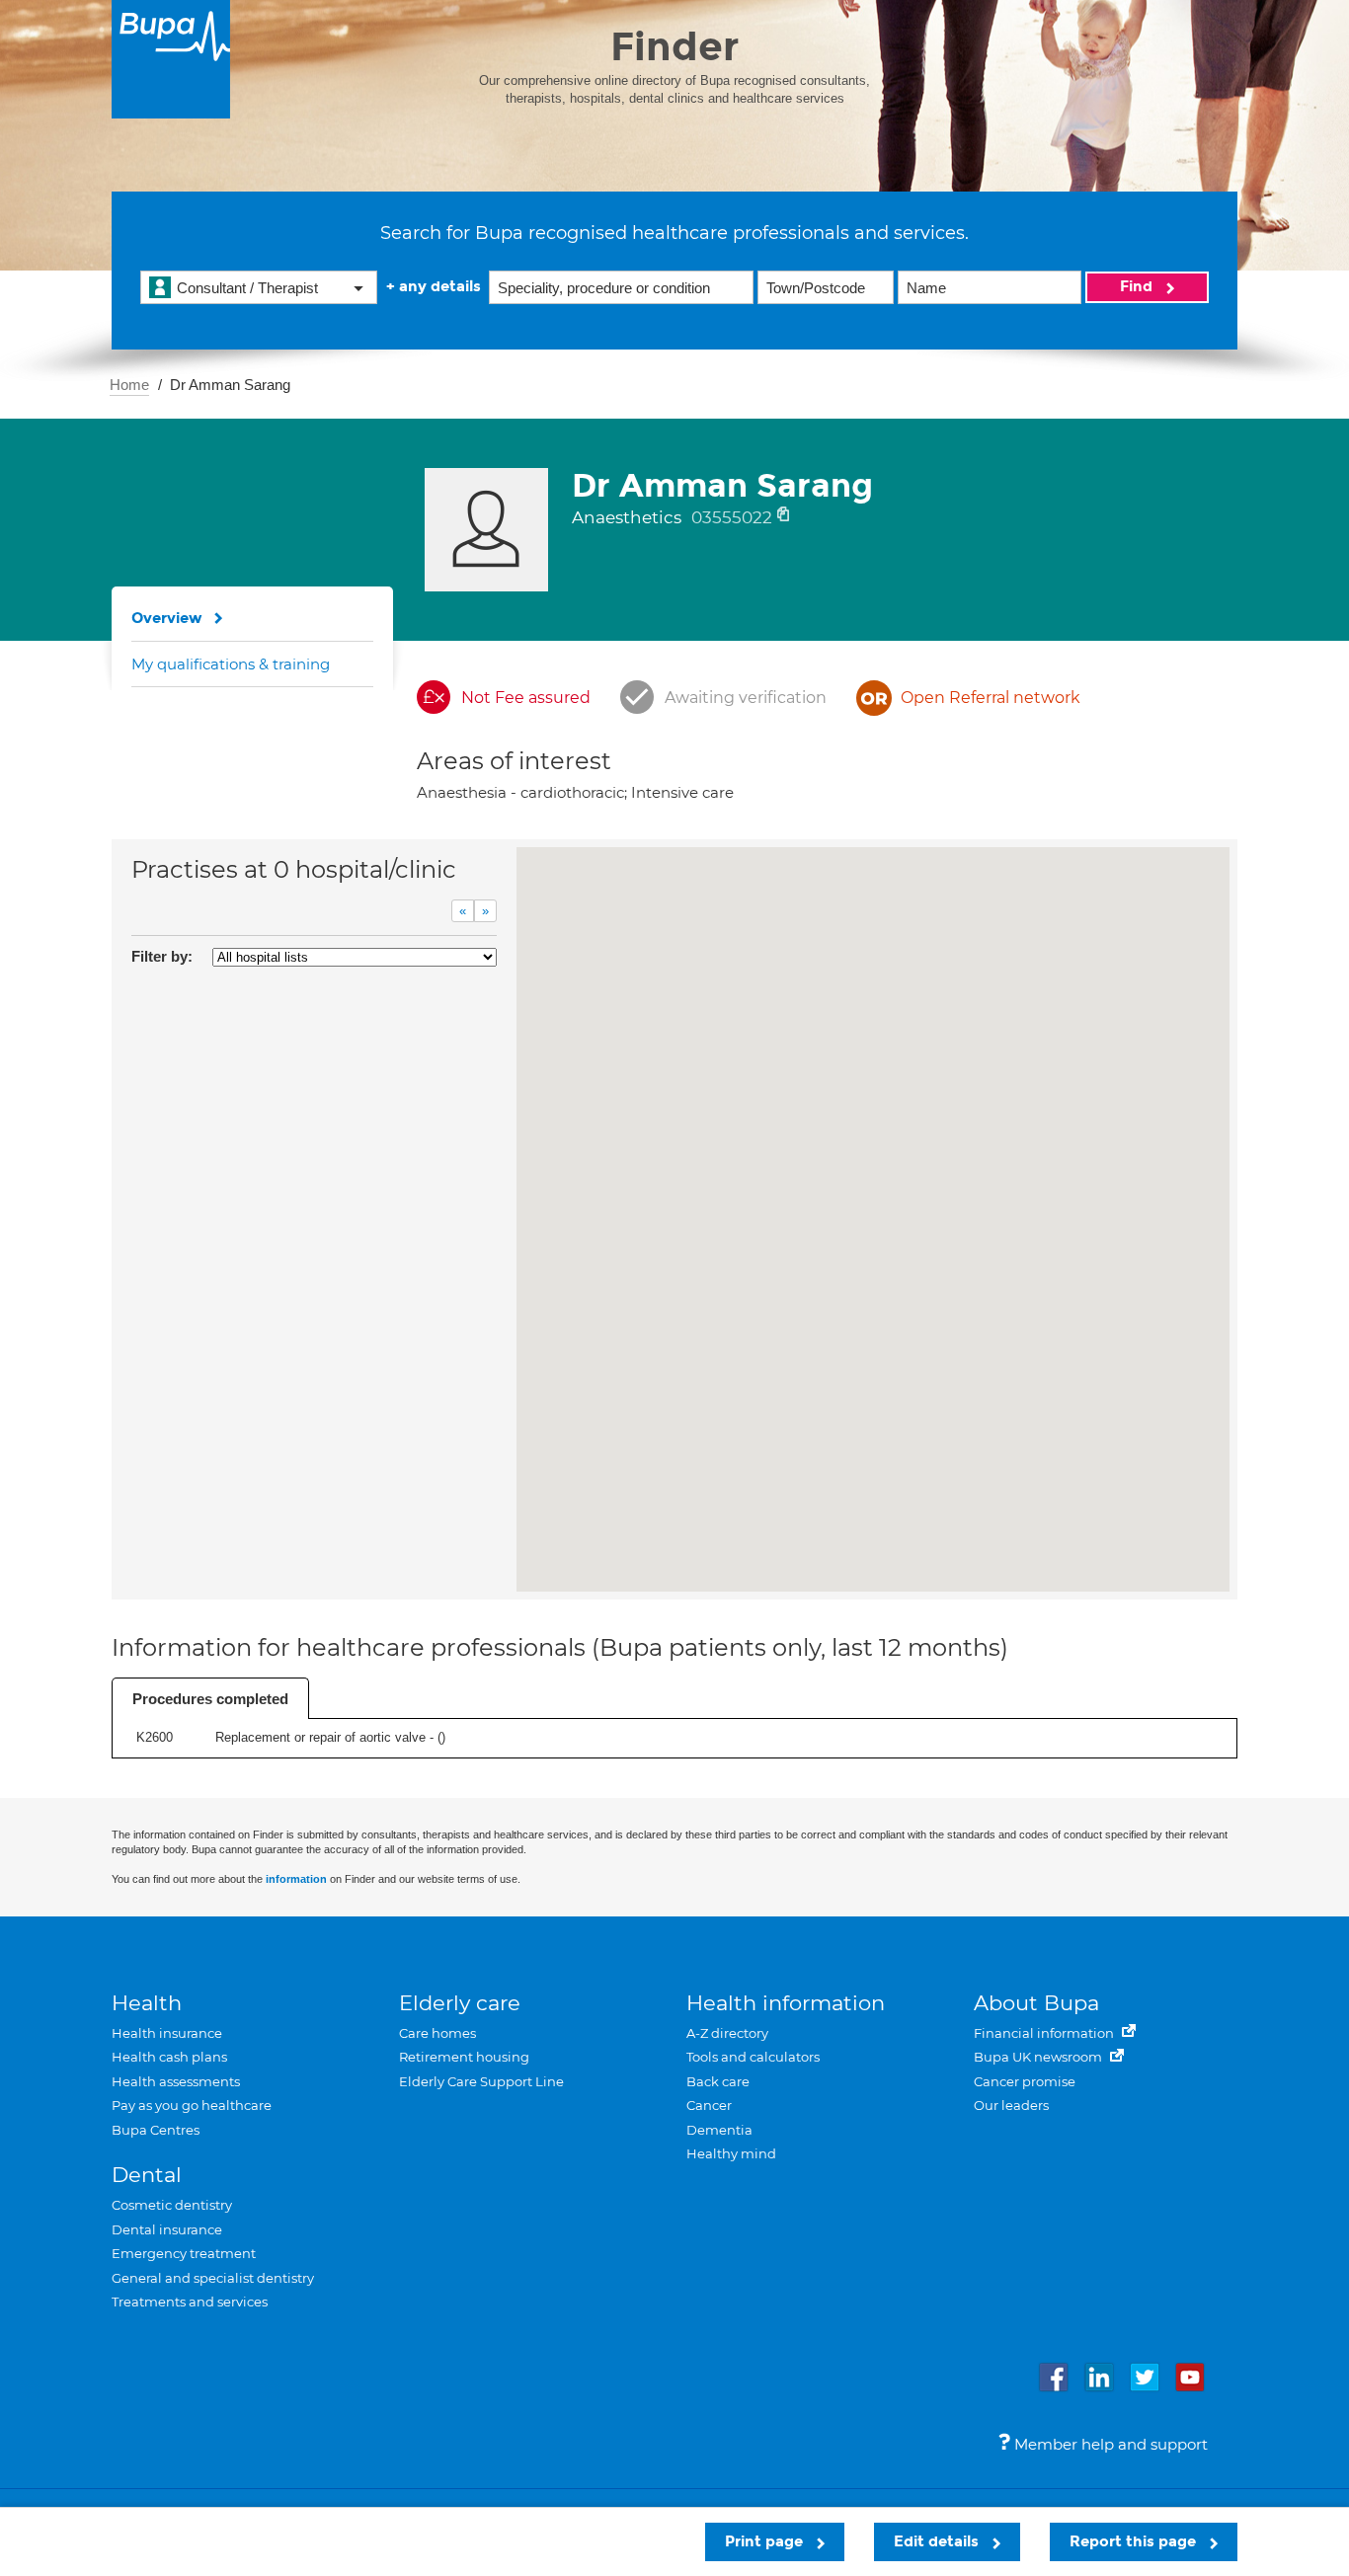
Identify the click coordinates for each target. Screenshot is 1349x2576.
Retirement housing (464, 2057)
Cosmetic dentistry (172, 2205)
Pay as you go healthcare (192, 2105)
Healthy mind (731, 2153)
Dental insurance (167, 2229)
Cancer (709, 2105)
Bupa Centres (156, 2130)
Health (147, 2003)
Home (129, 385)
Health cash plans (169, 2057)
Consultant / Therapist (247, 288)
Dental (147, 2175)
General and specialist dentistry (213, 2278)
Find (1138, 286)
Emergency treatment (184, 2253)
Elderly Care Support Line (481, 2081)
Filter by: (162, 956)
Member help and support (1109, 2444)
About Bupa (1036, 2003)
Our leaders (1011, 2105)
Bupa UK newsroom (1039, 2057)
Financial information (1045, 2033)
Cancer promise (1025, 2081)
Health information (786, 2003)
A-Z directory (727, 2033)
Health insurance (167, 2033)
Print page (766, 2541)
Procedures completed (210, 1699)
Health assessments (176, 2081)
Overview (167, 618)
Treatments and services (190, 2302)
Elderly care (460, 2003)
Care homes (437, 2033)
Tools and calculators (753, 2057)
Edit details (938, 2541)
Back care (718, 2081)
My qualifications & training (231, 664)
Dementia (719, 2130)
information (296, 1879)
